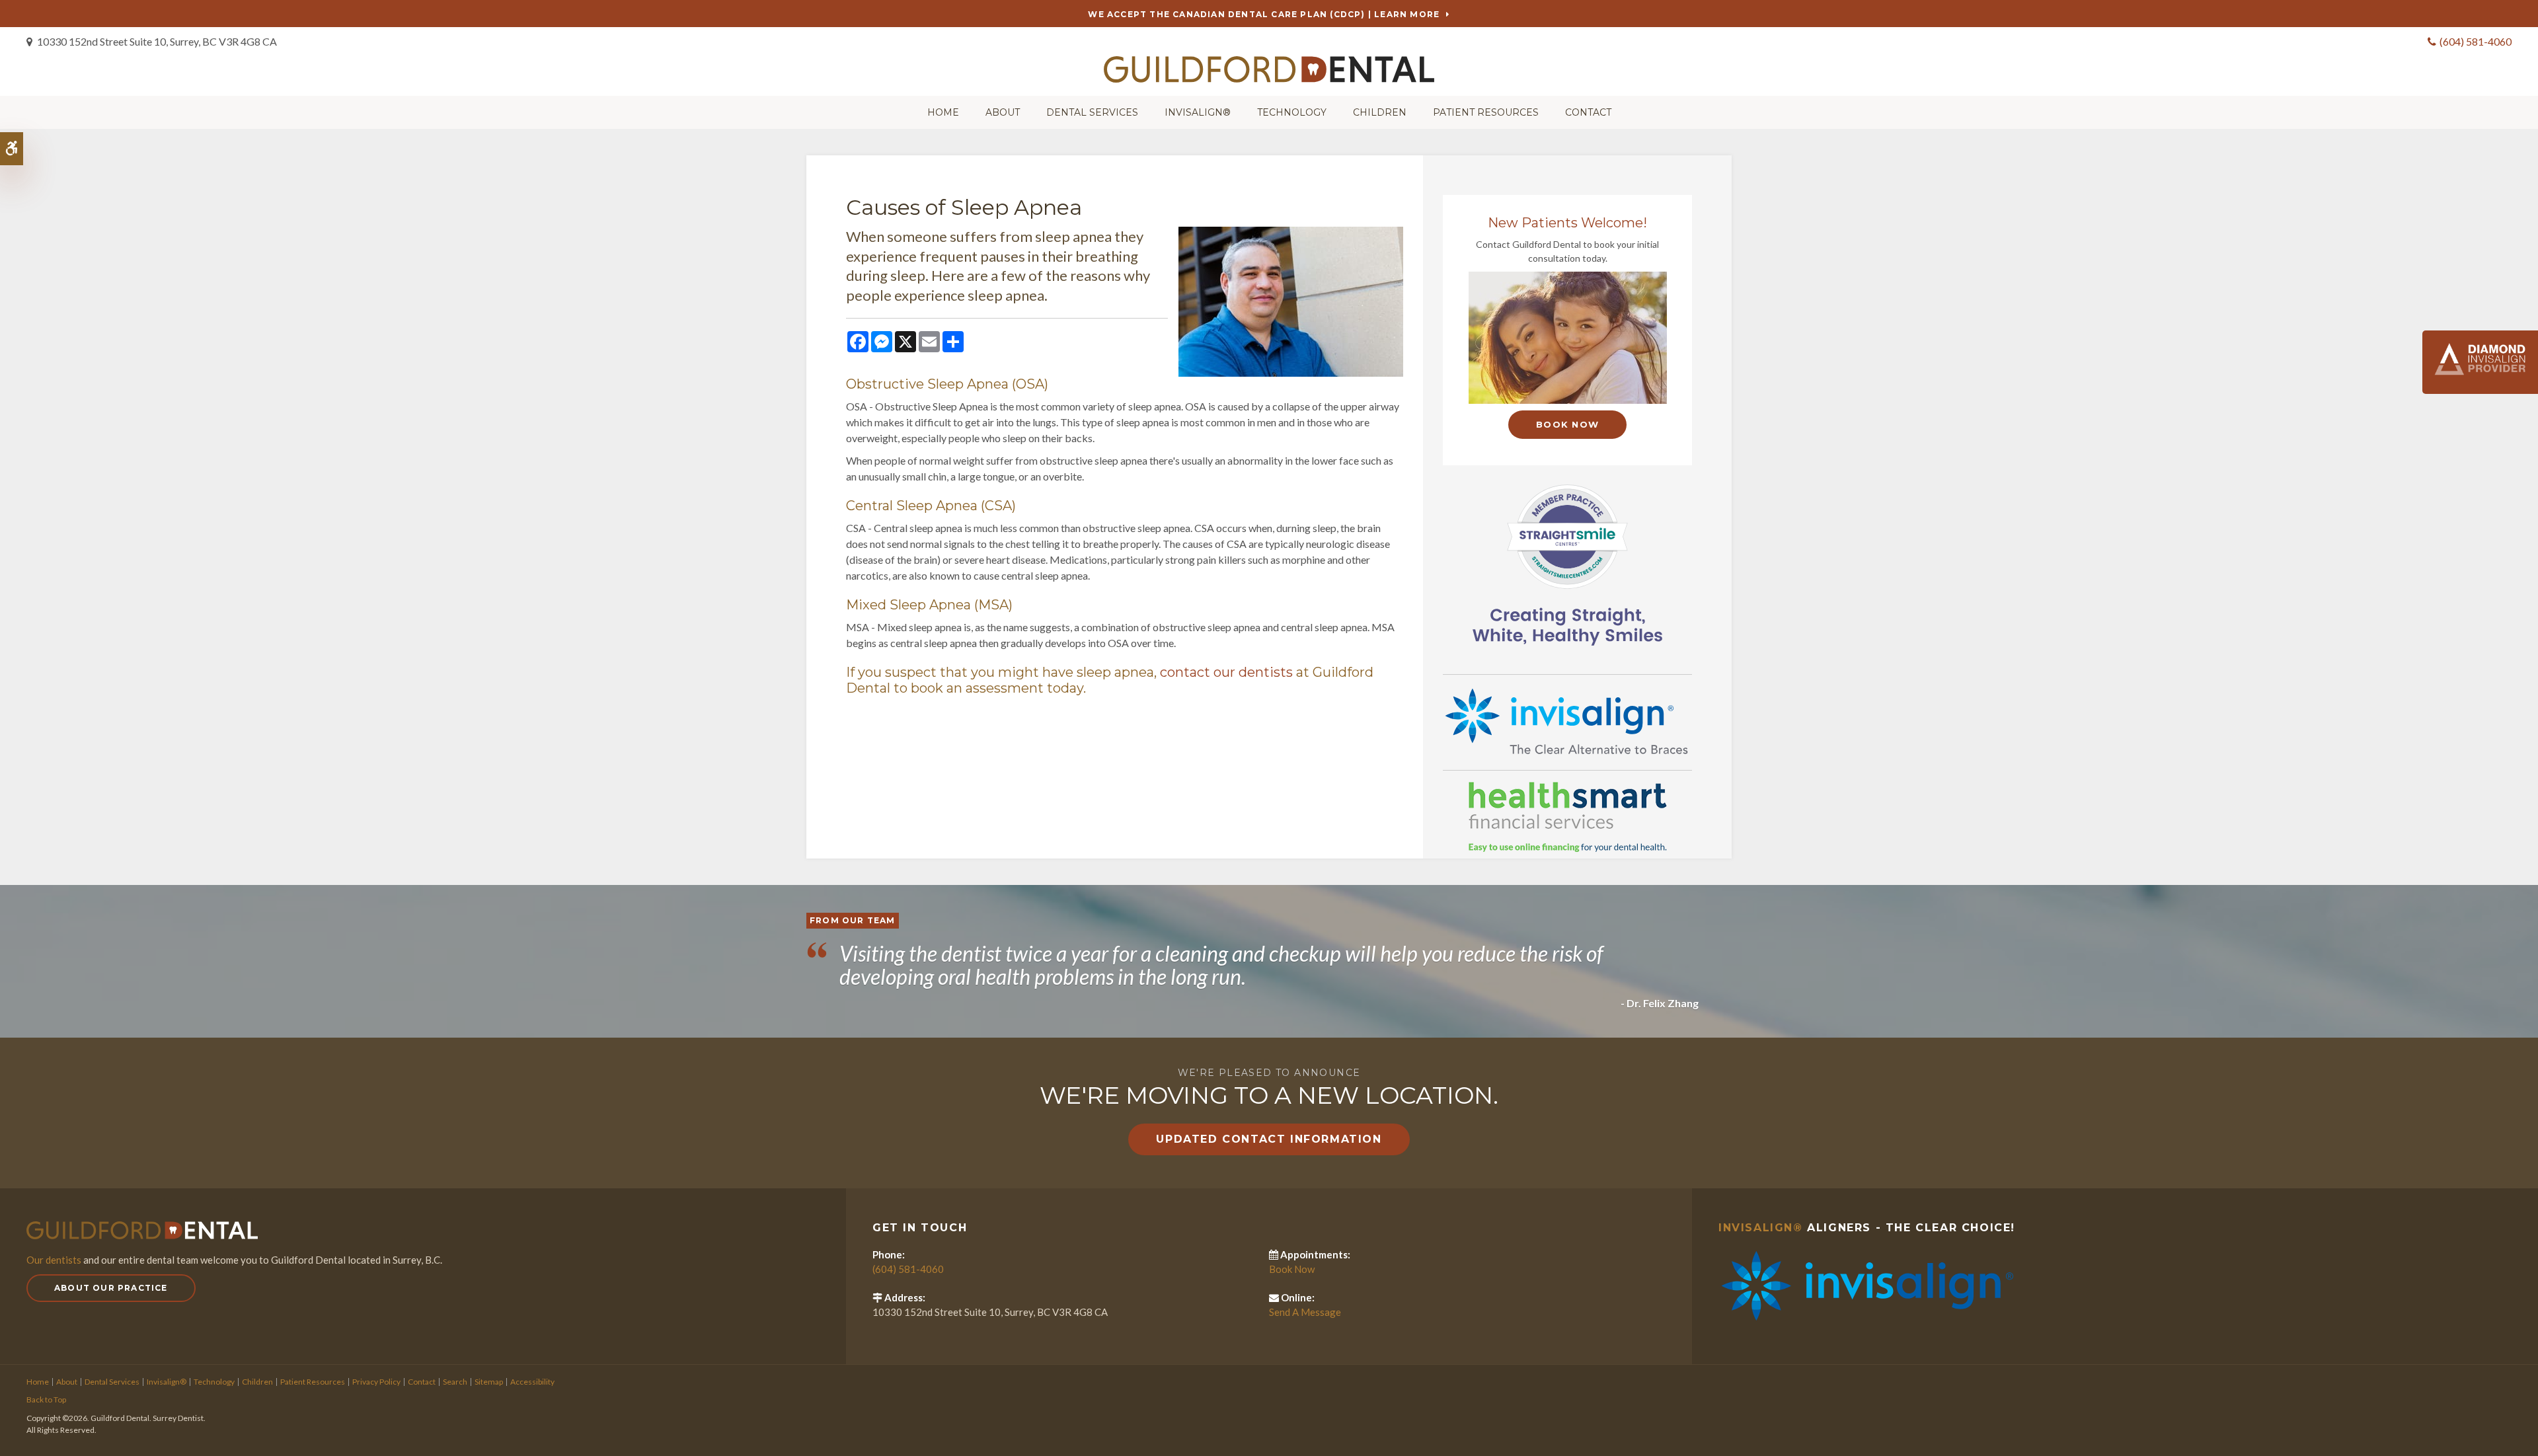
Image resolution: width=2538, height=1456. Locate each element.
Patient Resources (1486, 112)
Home (943, 112)
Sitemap (489, 1382)
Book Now (1567, 424)
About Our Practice (111, 1288)
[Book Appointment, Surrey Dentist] (1567, 338)
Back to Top (46, 1399)
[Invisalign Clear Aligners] (1567, 721)
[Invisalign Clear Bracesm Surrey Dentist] (1866, 1284)
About (1003, 112)
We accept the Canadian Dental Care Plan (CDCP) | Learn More (1264, 14)
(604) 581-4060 (2476, 41)
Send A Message (1305, 1312)
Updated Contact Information (1269, 1139)
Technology (1292, 112)
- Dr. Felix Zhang (1660, 1003)
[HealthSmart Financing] (1567, 817)
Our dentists (54, 1260)
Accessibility (532, 1382)
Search (455, 1382)
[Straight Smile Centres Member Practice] (1567, 563)
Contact (1588, 112)
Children (1380, 112)
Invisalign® (1198, 112)
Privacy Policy (376, 1382)
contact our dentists (1226, 672)
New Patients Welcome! (1567, 223)
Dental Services (1092, 112)
